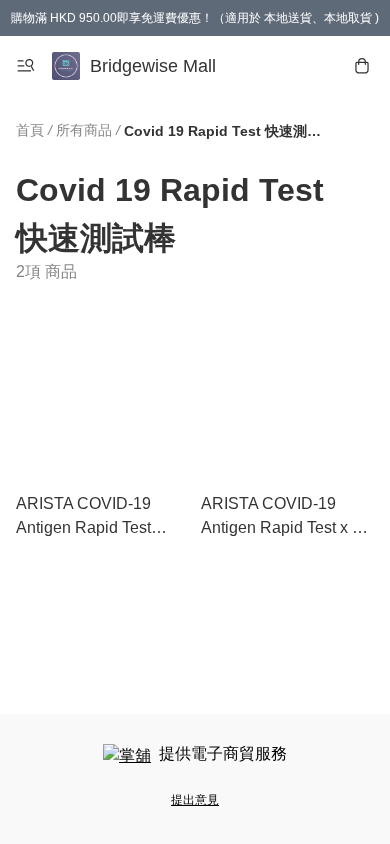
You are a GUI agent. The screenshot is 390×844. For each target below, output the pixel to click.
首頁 (30, 130)
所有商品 (84, 130)
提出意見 (195, 800)
